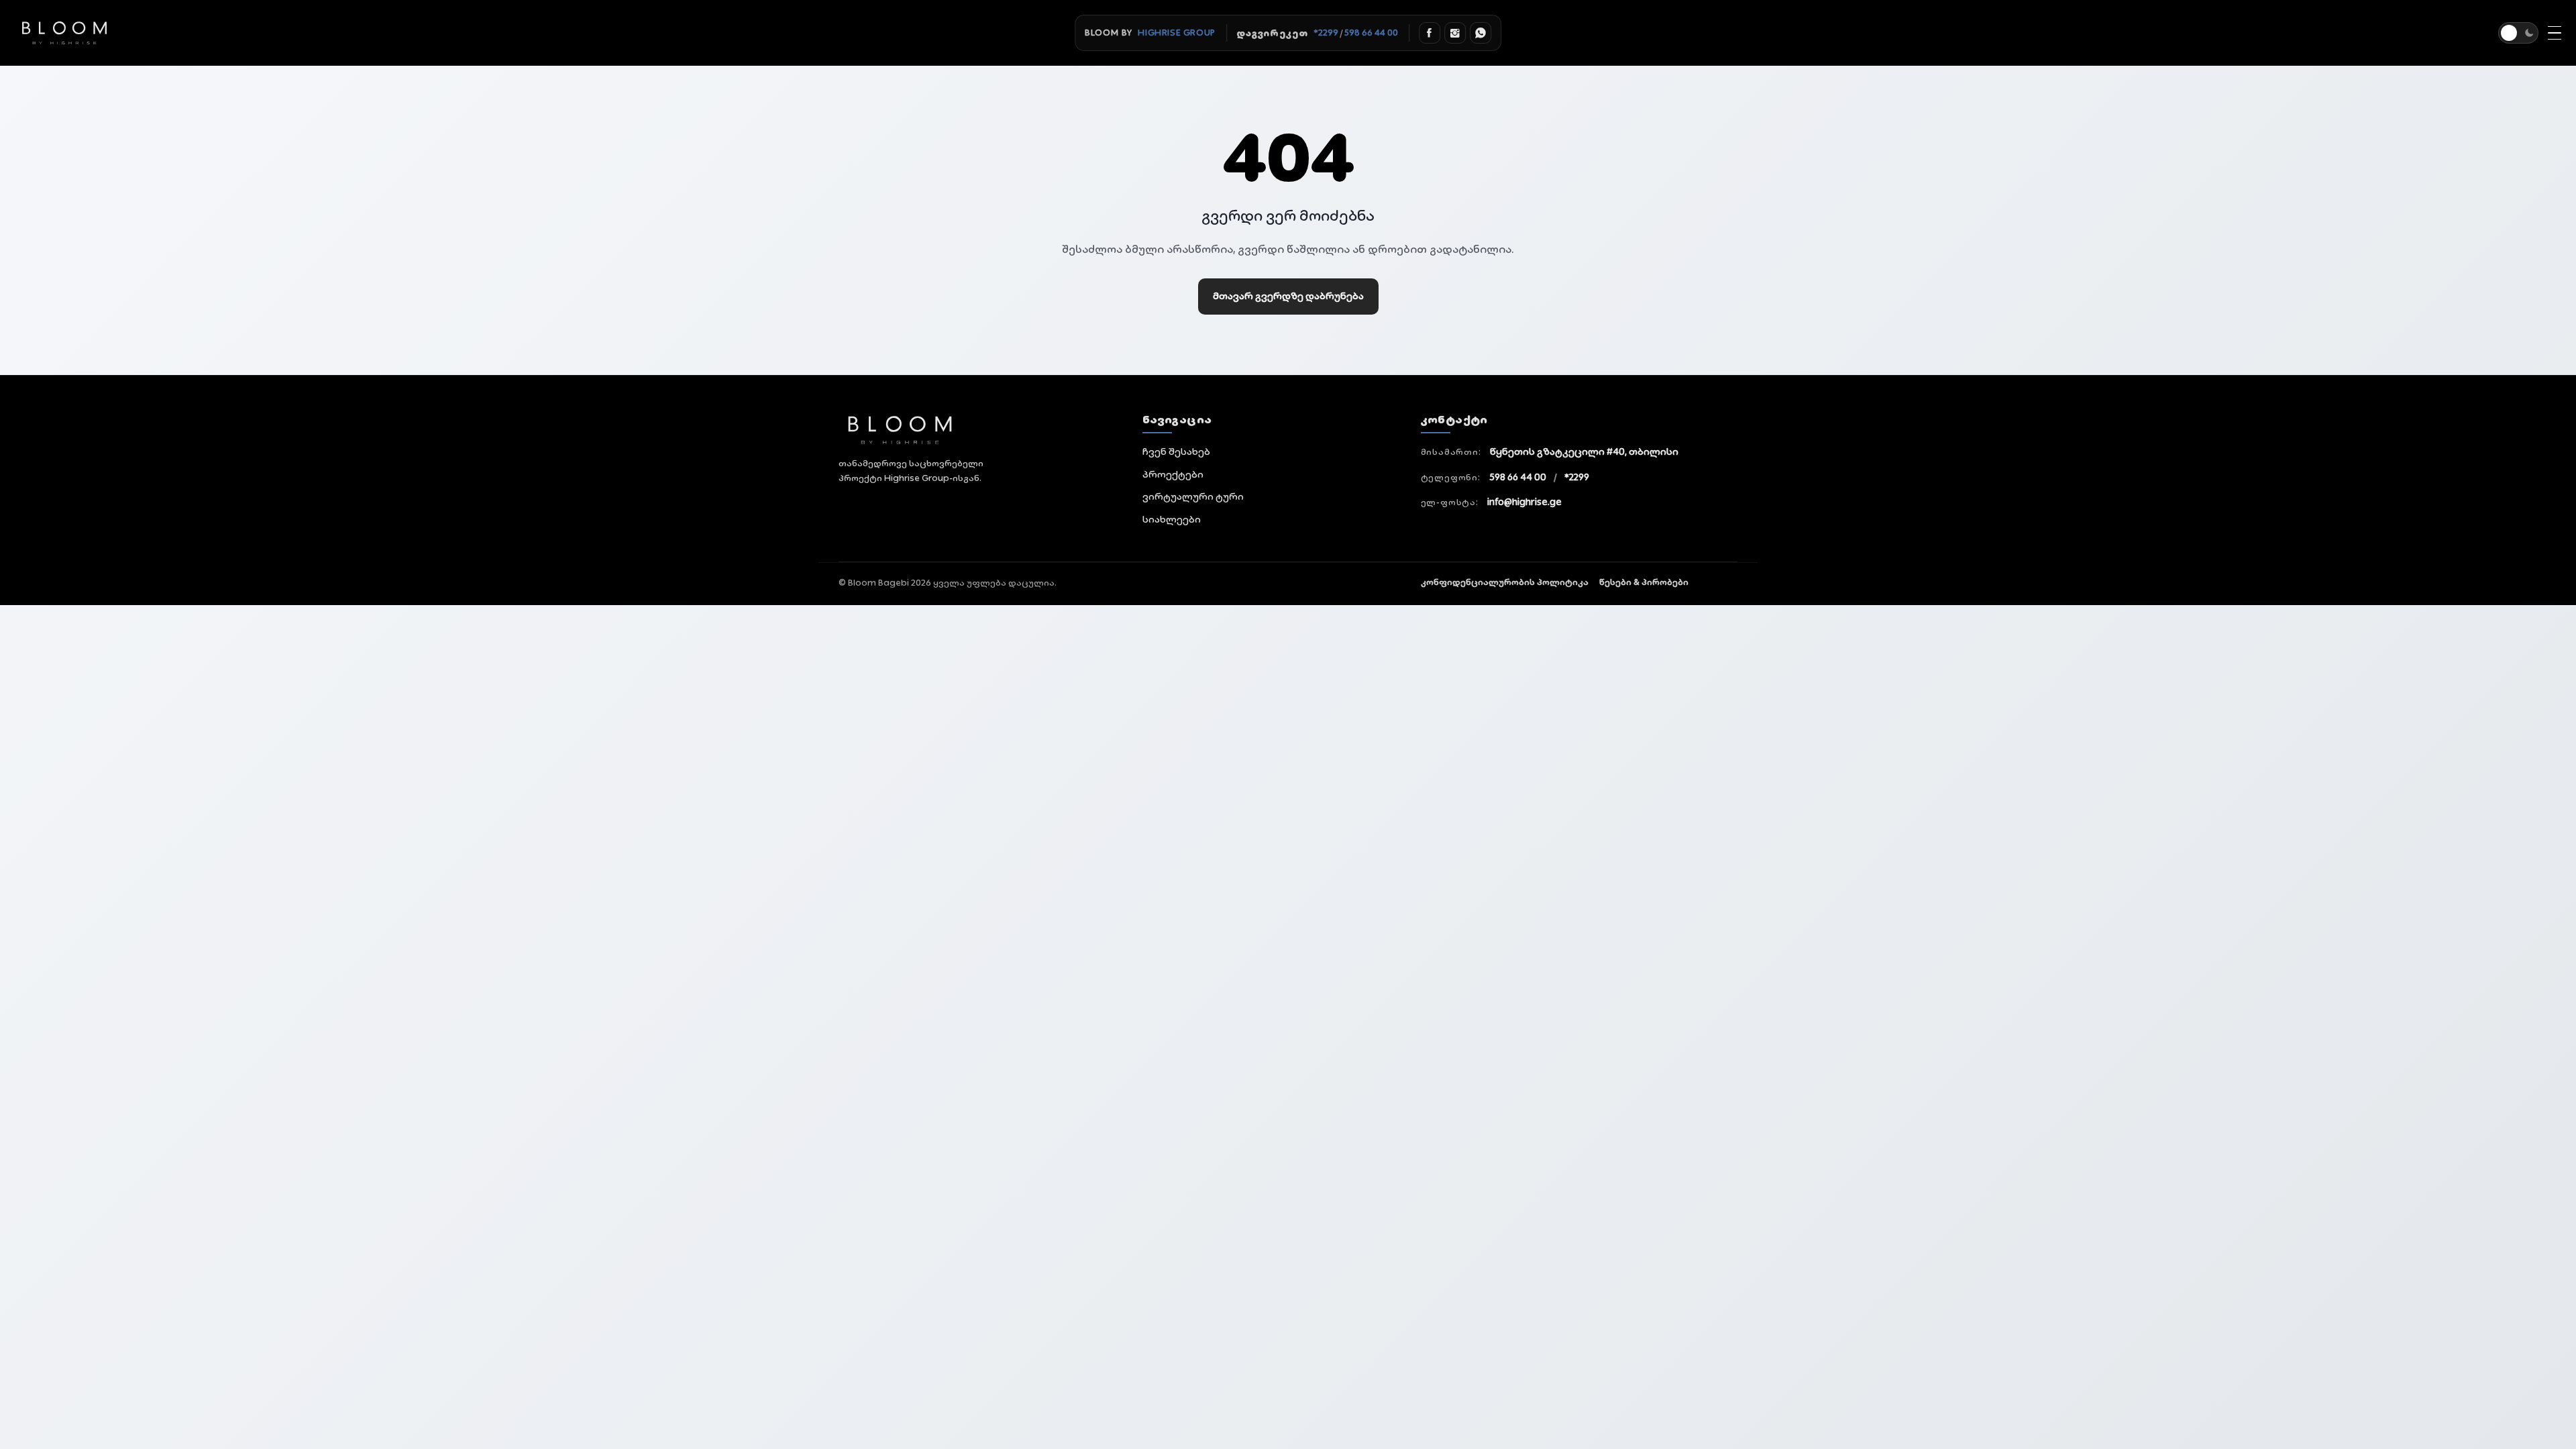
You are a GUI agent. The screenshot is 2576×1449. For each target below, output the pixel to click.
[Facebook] (1430, 33)
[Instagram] (1455, 33)
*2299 (1326, 33)
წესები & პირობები (1644, 582)
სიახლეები (1172, 519)
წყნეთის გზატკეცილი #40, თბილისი (1584, 451)
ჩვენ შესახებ (1176, 451)
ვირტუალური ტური (1193, 496)
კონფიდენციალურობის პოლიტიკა (1505, 582)
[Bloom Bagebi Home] (972, 430)
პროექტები (1173, 474)
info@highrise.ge (1524, 502)
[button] (2518, 33)
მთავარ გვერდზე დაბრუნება (1288, 296)
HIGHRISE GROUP (1176, 33)
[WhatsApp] (1481, 33)
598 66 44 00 (1371, 33)
